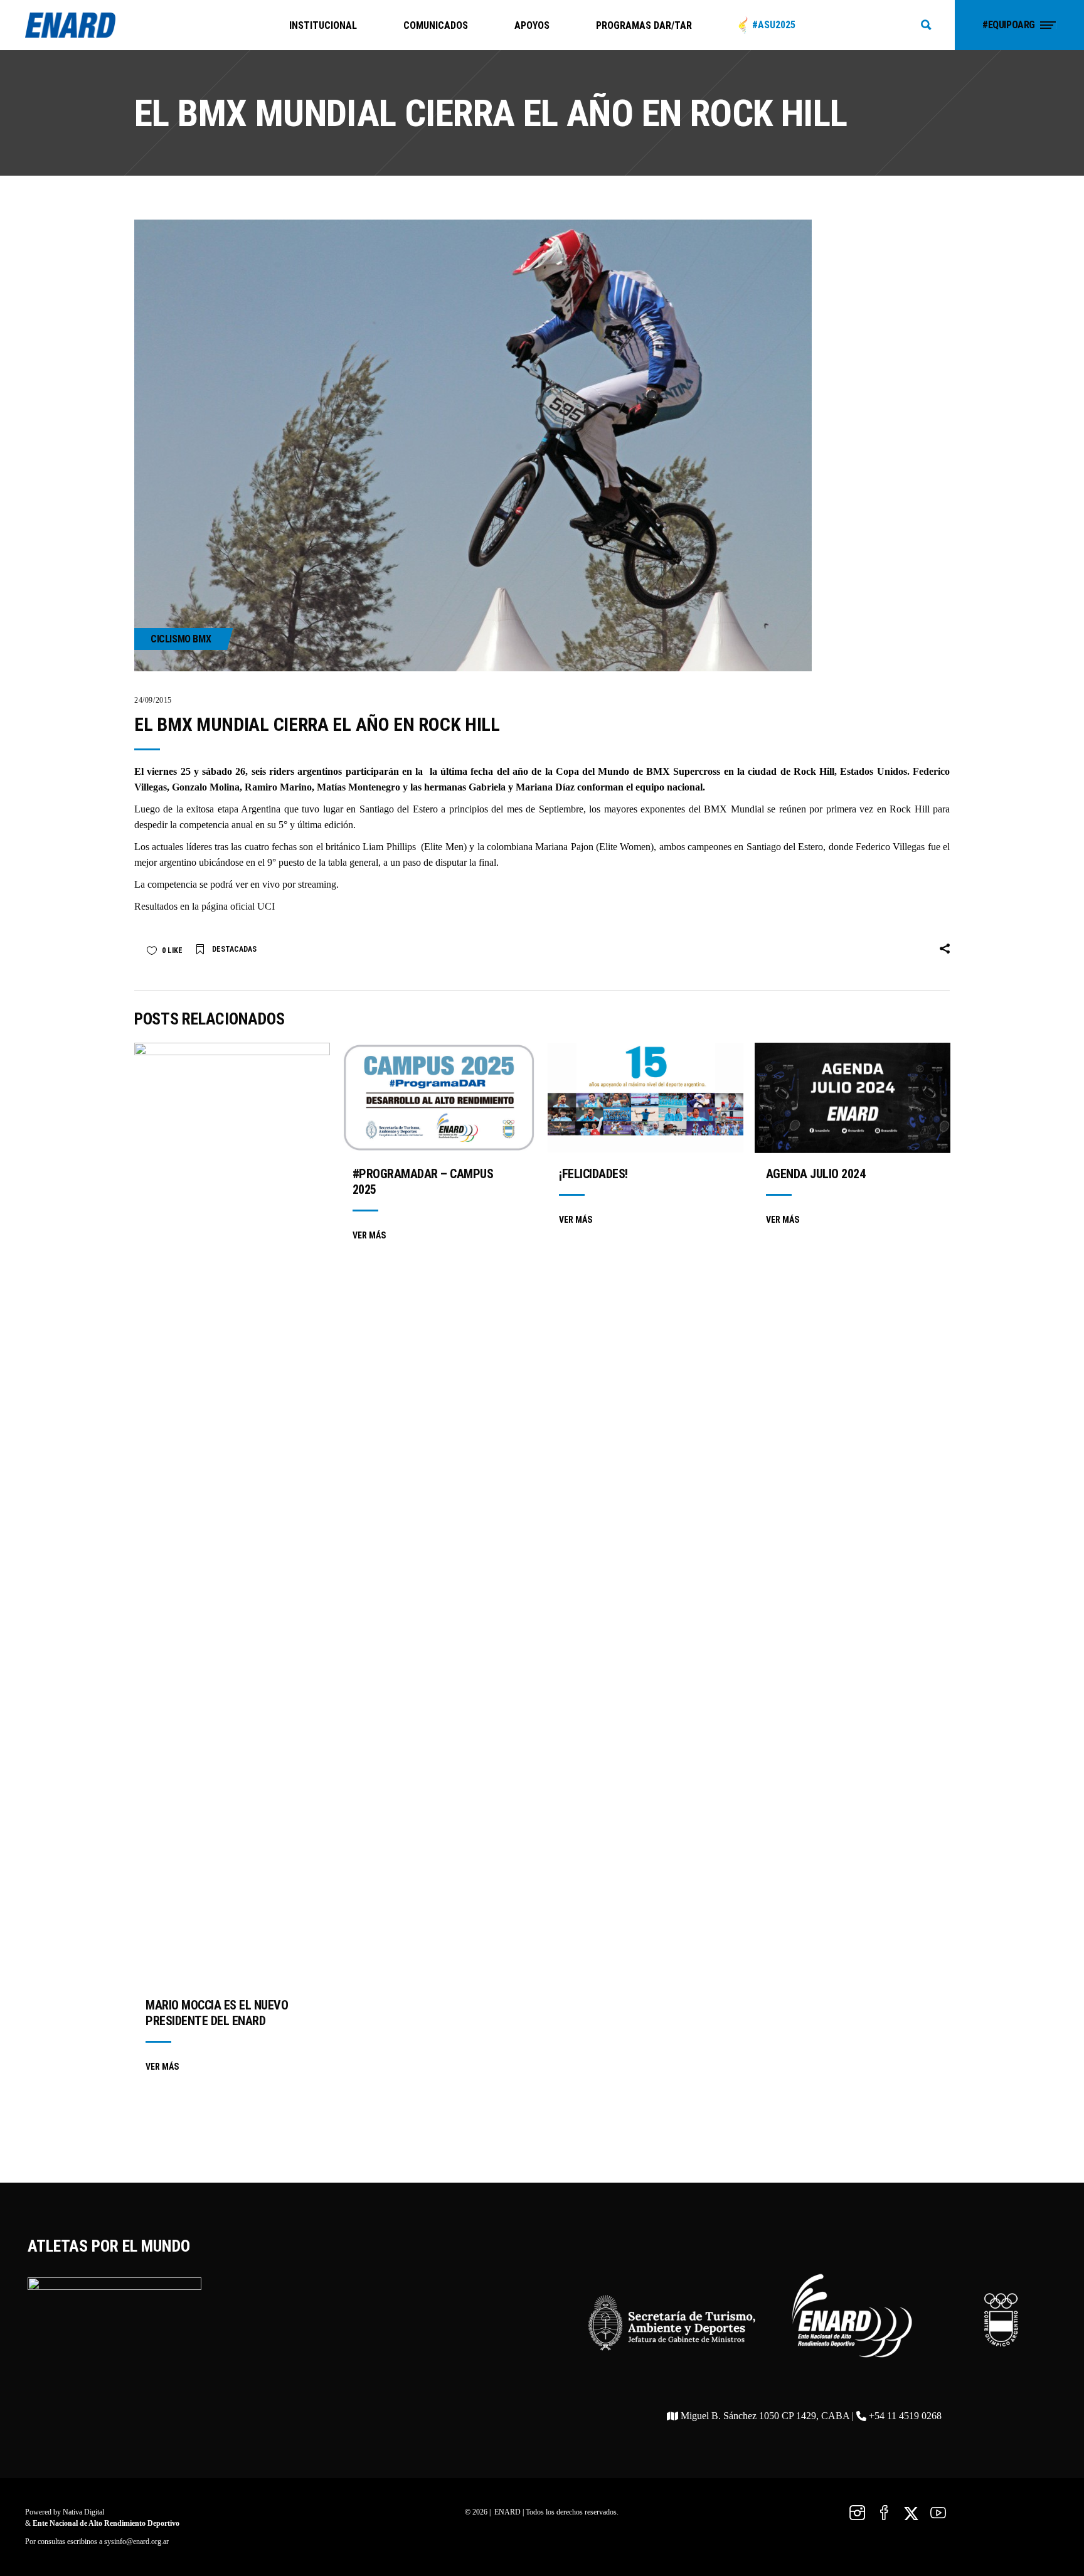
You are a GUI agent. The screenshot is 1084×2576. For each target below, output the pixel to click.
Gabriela (487, 787)
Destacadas (234, 949)
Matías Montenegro (359, 787)
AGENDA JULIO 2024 (816, 1174)
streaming (317, 884)
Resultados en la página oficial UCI (205, 906)
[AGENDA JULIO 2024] (853, 1098)
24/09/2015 (153, 700)
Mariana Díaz (545, 787)
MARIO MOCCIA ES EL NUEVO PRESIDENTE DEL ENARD (217, 2013)
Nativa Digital (83, 2512)
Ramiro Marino (278, 787)
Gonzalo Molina (206, 787)
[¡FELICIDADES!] (646, 1098)
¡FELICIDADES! (593, 1174)
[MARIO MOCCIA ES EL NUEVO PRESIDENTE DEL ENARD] (232, 1513)
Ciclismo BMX (181, 639)
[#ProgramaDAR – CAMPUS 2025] (439, 1098)
